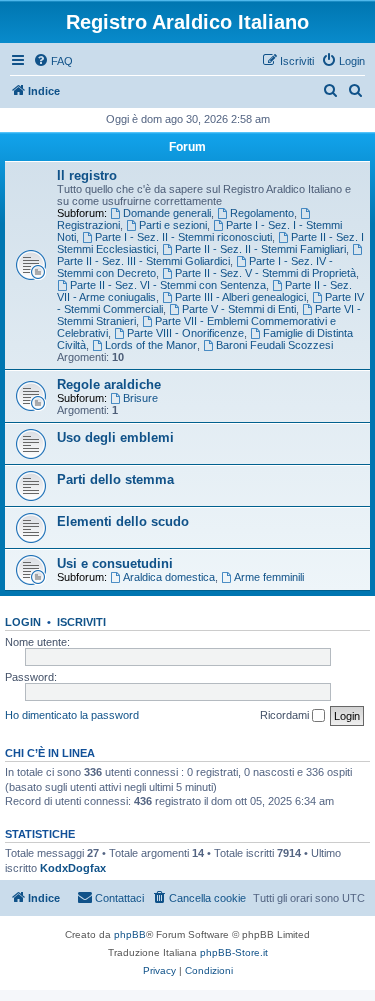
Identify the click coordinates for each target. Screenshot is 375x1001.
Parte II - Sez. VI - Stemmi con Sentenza (168, 285)
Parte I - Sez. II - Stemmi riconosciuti (183, 237)
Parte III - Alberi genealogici (240, 297)
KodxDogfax (73, 868)
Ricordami (286, 715)
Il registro (87, 175)
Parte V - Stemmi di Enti (239, 309)
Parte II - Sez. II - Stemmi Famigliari (260, 249)
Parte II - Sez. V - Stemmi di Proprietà (265, 273)
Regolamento (262, 213)
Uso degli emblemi (115, 437)
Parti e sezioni (173, 225)
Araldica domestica (169, 577)
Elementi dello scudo (123, 521)
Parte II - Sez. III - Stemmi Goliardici (143, 261)
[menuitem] (53, 61)
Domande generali (167, 213)
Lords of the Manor (151, 345)
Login (23, 622)
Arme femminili (269, 577)
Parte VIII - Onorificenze (185, 333)
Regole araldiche (109, 384)
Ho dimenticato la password (72, 715)
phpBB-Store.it (234, 952)
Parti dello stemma (115, 479)
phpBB (130, 934)
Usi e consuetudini (115, 563)
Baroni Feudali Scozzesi (274, 345)
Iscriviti (81, 622)
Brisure (140, 398)
